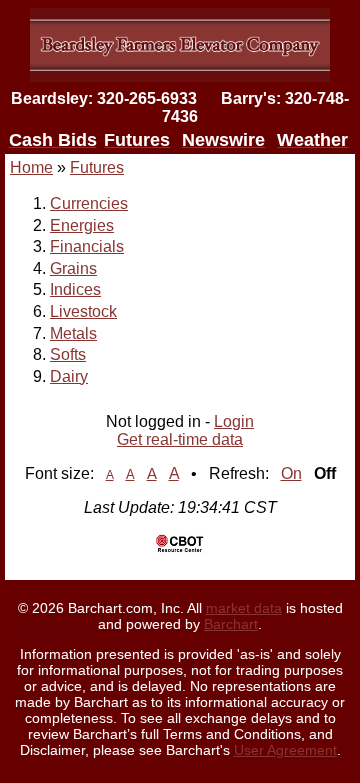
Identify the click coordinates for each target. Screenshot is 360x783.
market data (244, 608)
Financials (87, 246)
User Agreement (285, 750)
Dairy (69, 376)
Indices (75, 289)
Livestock (83, 311)
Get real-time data (180, 439)
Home (31, 167)
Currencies (89, 203)
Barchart (231, 624)
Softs (68, 354)
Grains (73, 268)
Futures (97, 167)
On (291, 473)
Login (234, 421)
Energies (82, 225)
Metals (73, 333)
